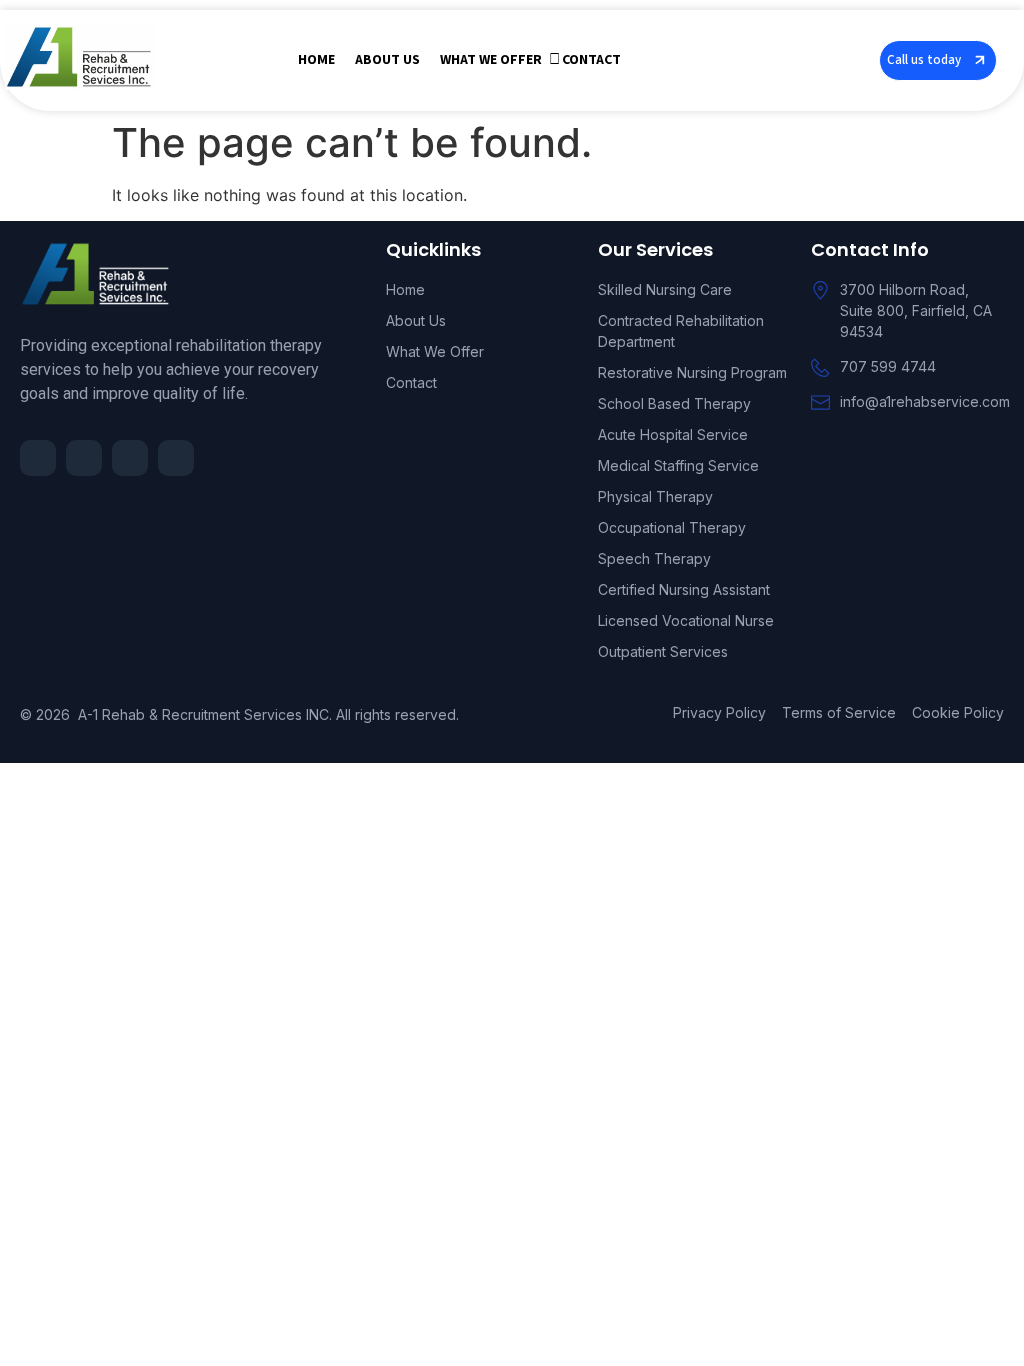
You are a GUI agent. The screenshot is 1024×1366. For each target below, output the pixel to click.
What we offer (491, 60)
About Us (387, 60)
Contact (591, 60)
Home (316, 60)
